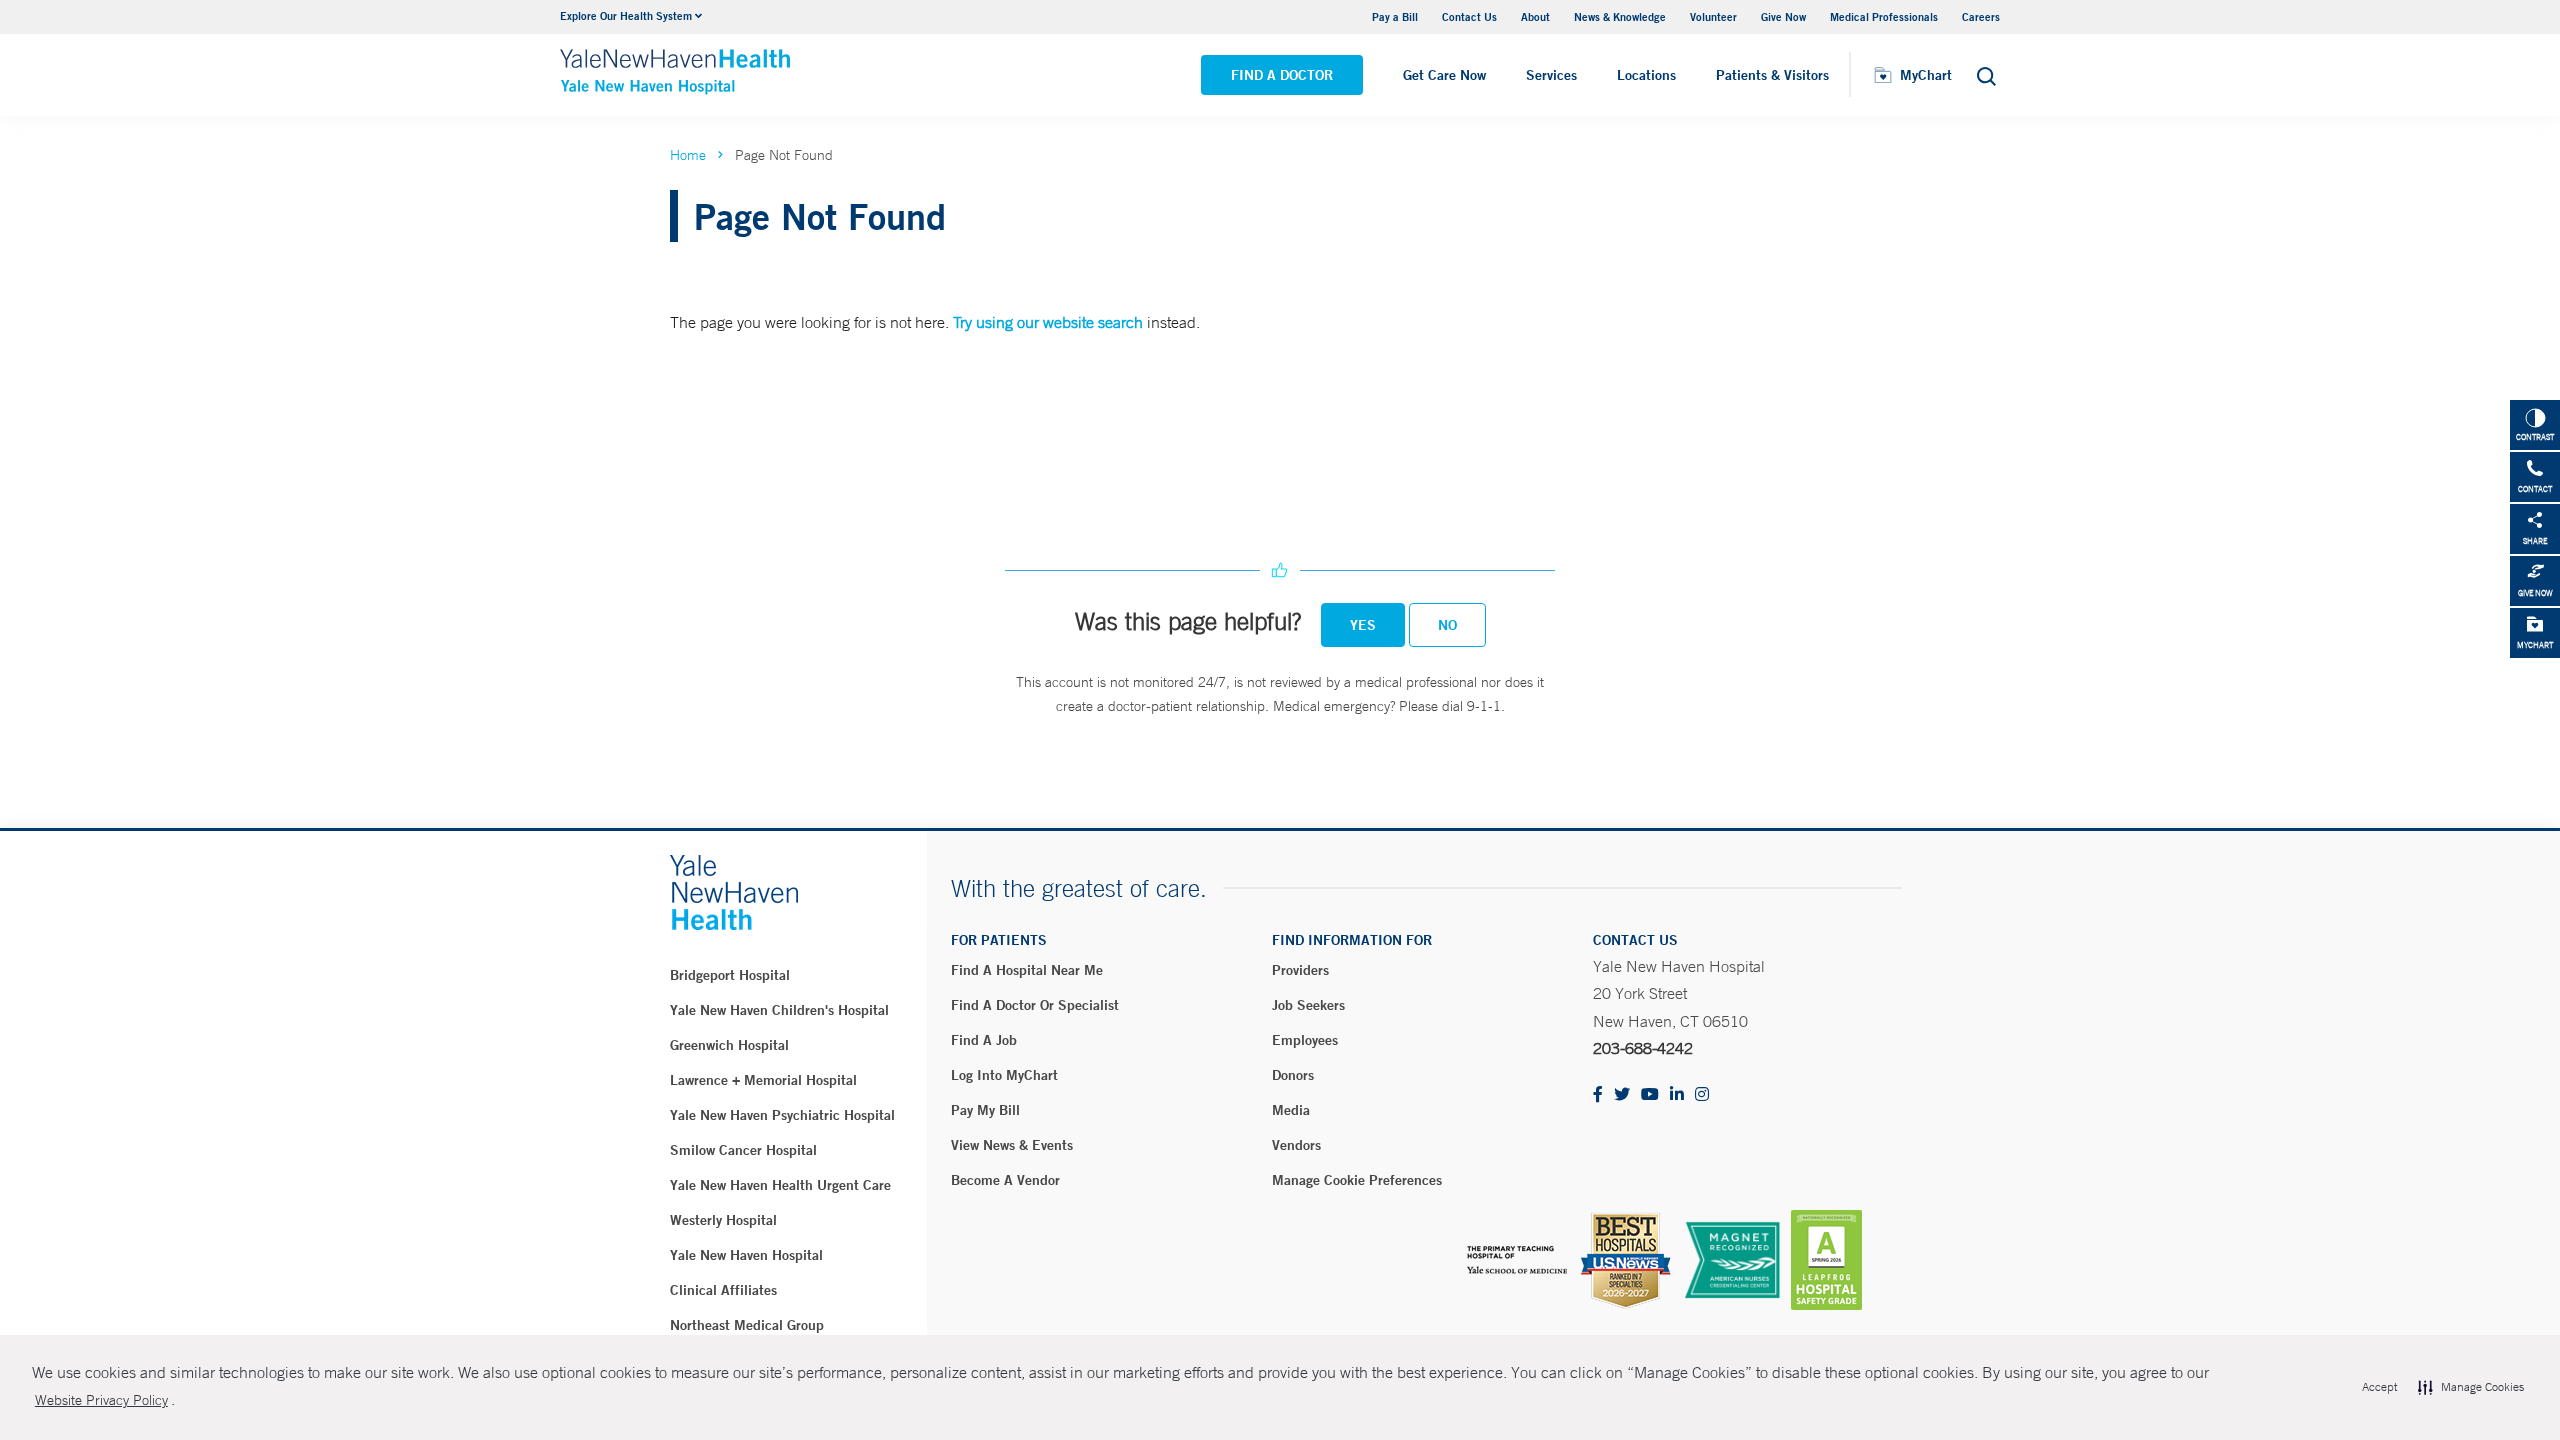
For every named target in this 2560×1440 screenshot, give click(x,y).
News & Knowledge (1620, 16)
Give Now (1783, 16)
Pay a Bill (1395, 16)
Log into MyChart (1004, 1075)
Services (1551, 75)
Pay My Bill (985, 1110)
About (1535, 16)
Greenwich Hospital (729, 1045)
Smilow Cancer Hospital (743, 1150)
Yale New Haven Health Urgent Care (780, 1185)
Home (688, 155)
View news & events (1012, 1145)
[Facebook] (1598, 1095)
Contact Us (1469, 16)
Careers (1981, 16)
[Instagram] (1702, 1095)
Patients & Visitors (1772, 75)
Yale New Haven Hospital (746, 1255)
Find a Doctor (1282, 75)
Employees (1305, 1040)
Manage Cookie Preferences (1357, 1180)
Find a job (984, 1040)
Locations (1646, 75)
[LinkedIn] (1677, 1095)
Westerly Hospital (723, 1220)
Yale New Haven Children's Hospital (779, 1010)
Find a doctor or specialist (1035, 1005)
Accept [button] (2379, 1387)
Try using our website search (1048, 322)
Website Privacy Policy (101, 1400)
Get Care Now (1444, 75)
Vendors (1296, 1145)
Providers (1300, 970)
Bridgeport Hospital (730, 975)
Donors (1293, 1075)
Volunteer (1713, 16)
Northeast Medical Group (747, 1325)
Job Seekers (1308, 1005)
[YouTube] (1650, 1095)
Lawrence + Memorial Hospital (763, 1080)
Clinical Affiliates (723, 1290)
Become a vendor (1005, 1180)
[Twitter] (1622, 1095)
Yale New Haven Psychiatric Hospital (782, 1115)
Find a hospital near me (1027, 970)
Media (1291, 1110)
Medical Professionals (1884, 16)
